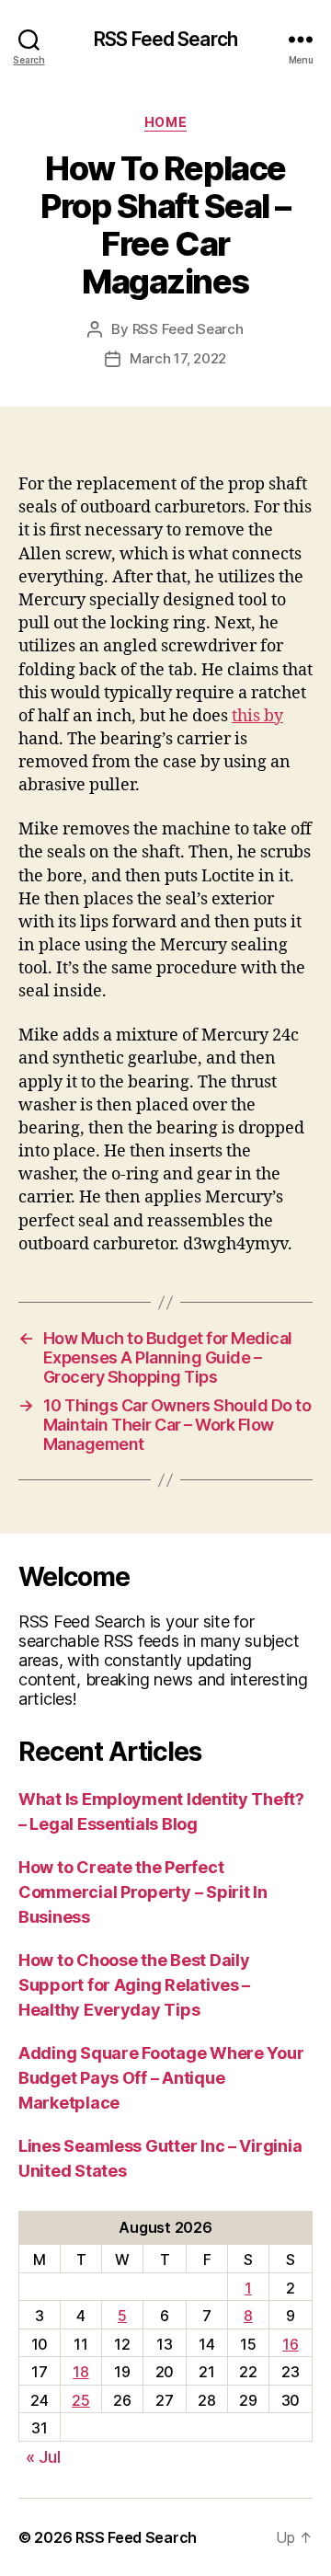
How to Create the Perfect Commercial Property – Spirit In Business (143, 1892)
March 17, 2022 (178, 358)
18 (80, 2372)
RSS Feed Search (165, 39)
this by (257, 716)
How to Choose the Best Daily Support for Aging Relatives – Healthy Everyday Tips (134, 1985)
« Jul (43, 2457)
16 (290, 2344)
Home (165, 122)
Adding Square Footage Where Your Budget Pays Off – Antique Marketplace (161, 2078)
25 (80, 2400)
